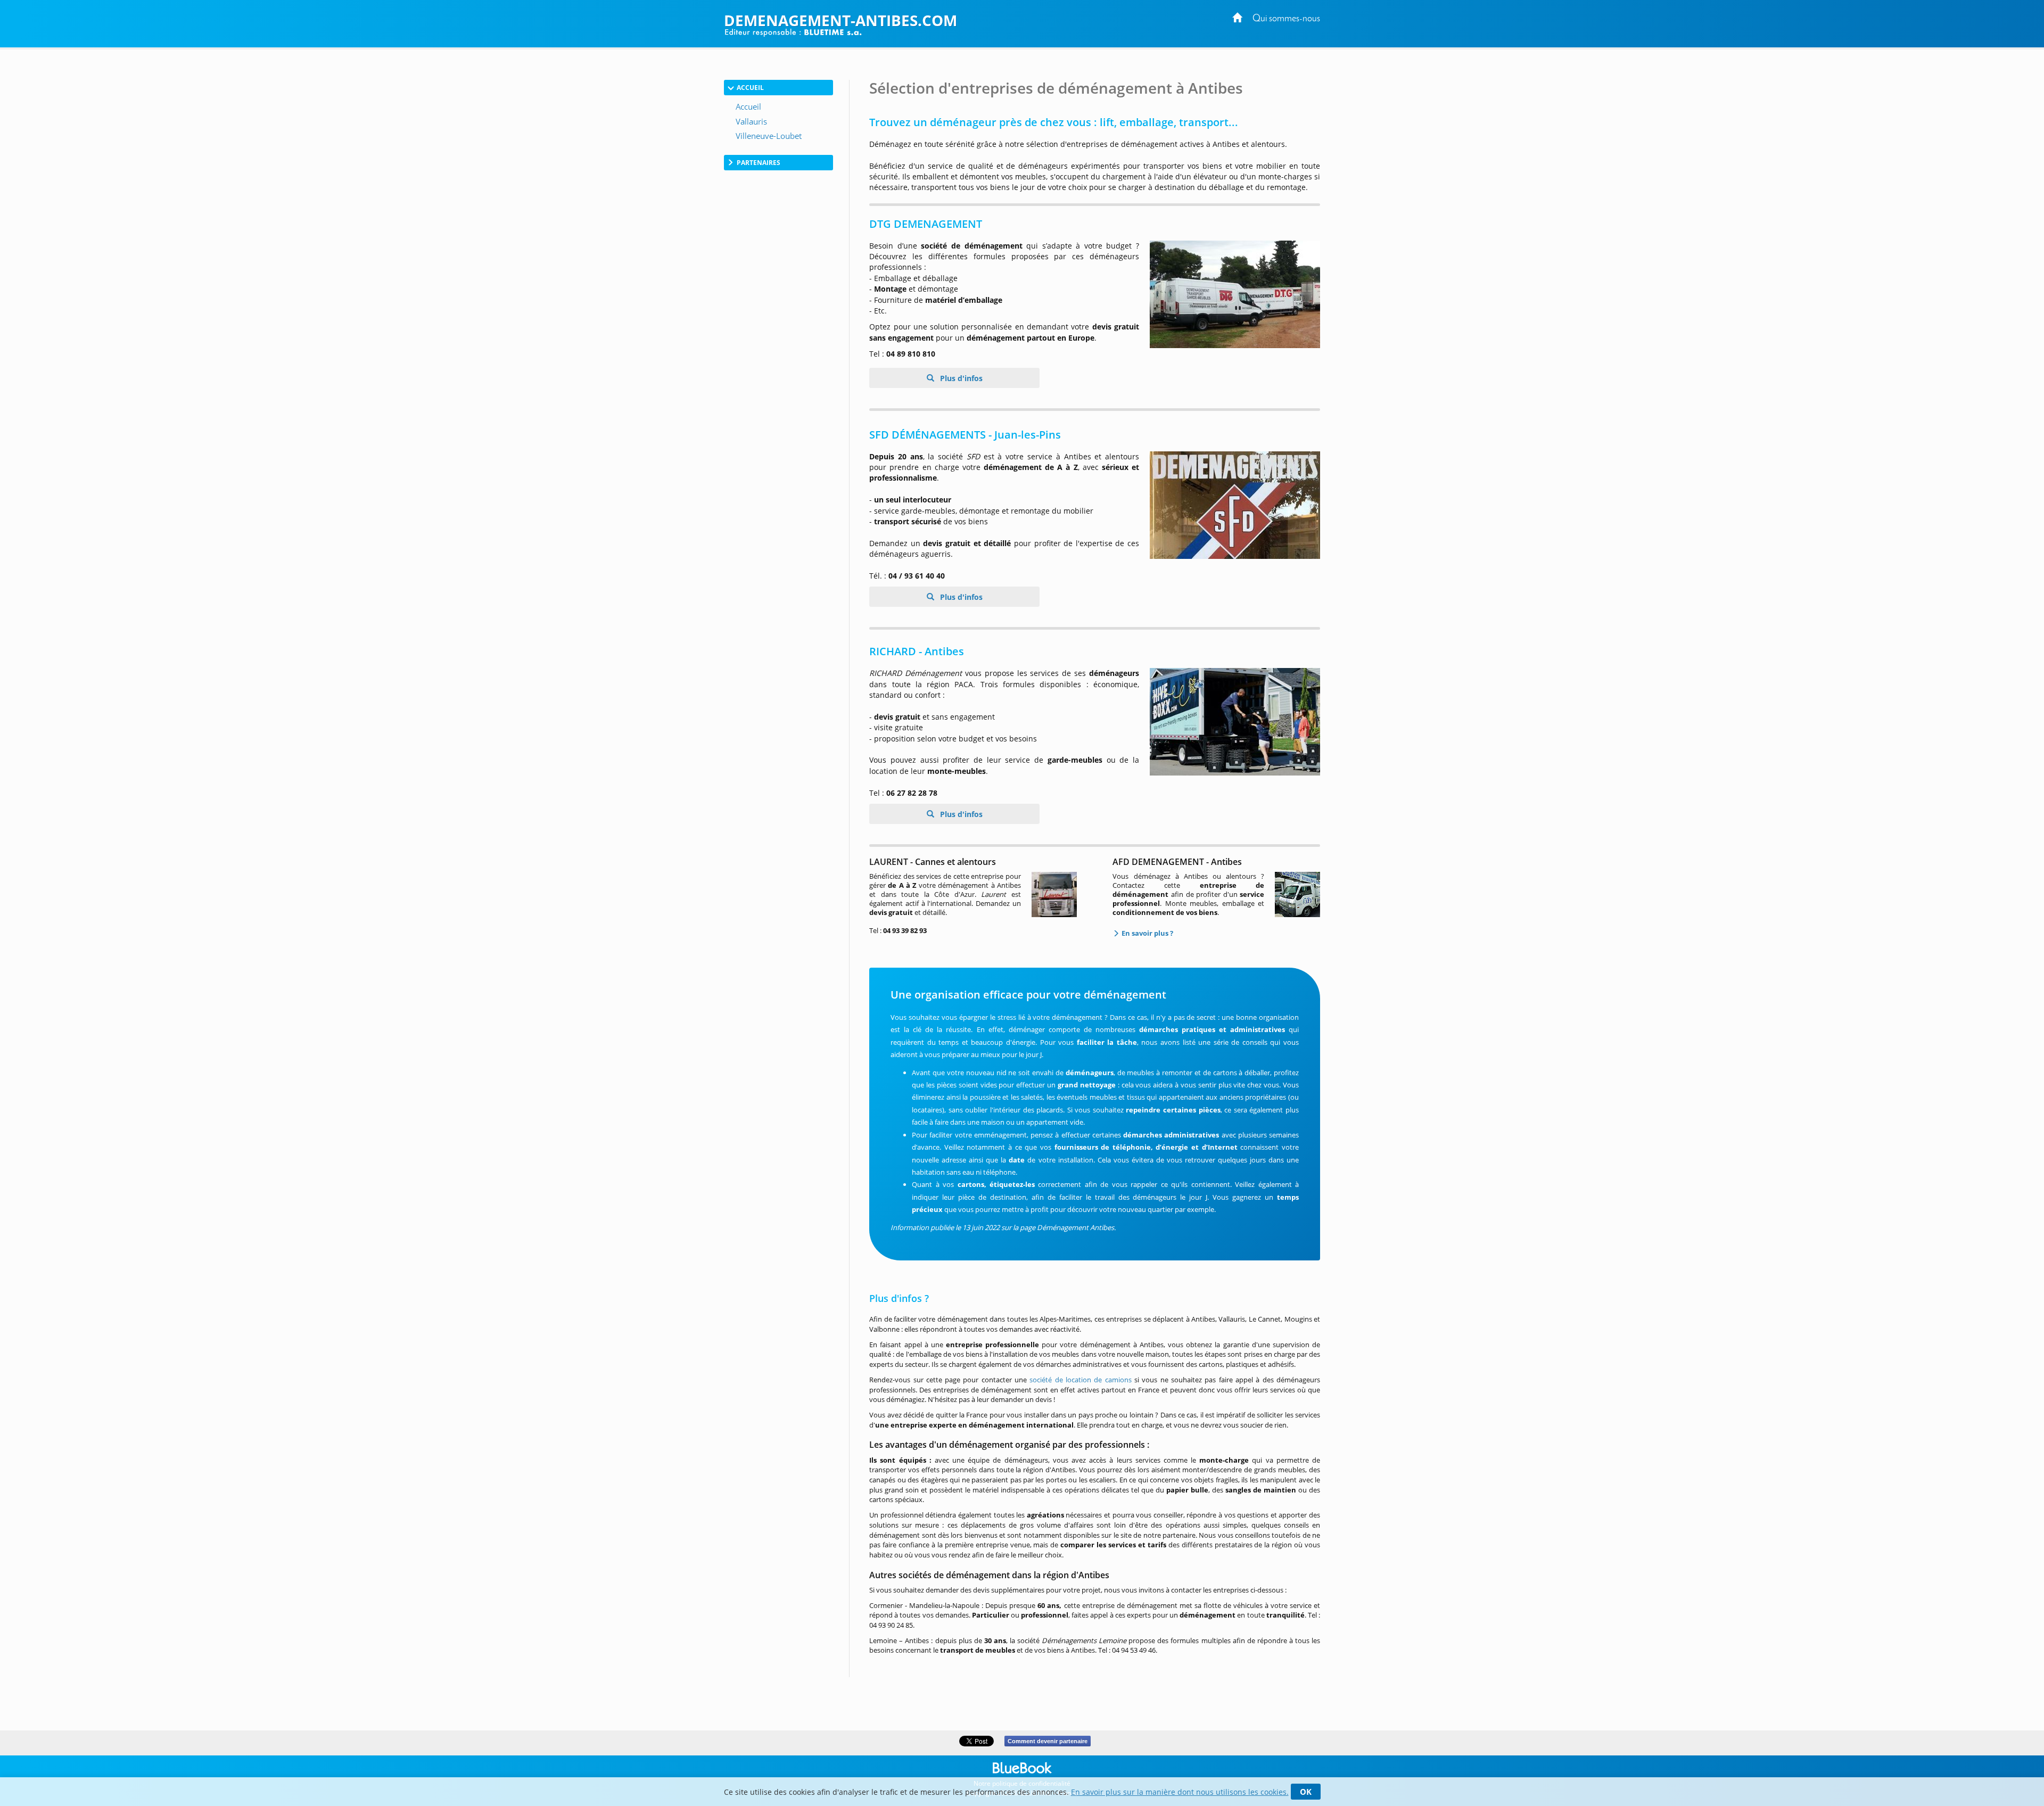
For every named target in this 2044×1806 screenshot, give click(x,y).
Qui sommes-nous (1286, 19)
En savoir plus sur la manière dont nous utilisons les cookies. (1180, 1792)
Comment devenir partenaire (1048, 1741)
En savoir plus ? (1147, 933)
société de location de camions (1080, 1380)
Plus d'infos (960, 378)
